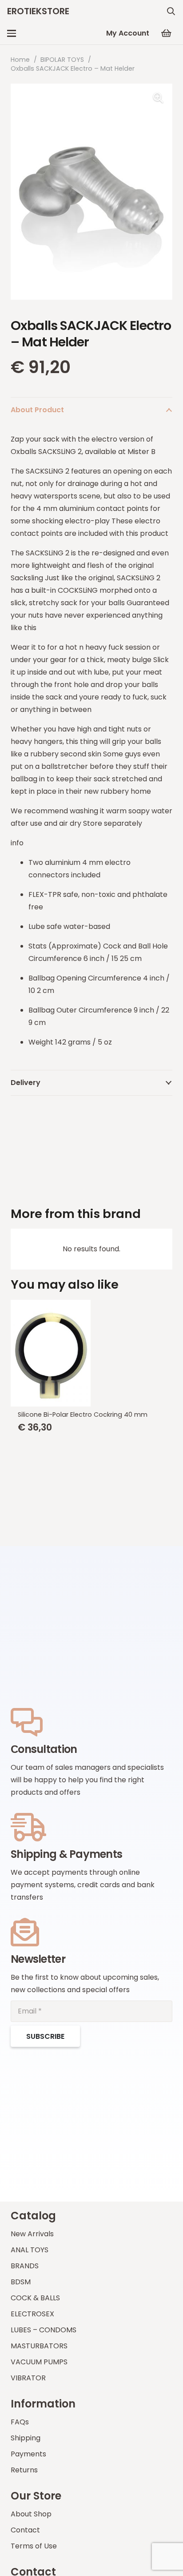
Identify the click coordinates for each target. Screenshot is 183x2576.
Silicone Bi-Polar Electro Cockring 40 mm (83, 1415)
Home (20, 60)
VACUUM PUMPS (39, 2362)
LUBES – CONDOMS (44, 2330)
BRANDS (25, 2266)
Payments (28, 2454)
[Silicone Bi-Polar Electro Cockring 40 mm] (91, 1353)
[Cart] (166, 33)
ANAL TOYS (30, 2250)
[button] (171, 11)
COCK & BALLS (35, 2298)
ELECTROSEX (32, 2314)
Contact (25, 2530)
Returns (24, 2470)
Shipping (26, 2438)
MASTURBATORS (39, 2346)
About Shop (31, 2514)
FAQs (20, 2422)
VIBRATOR (28, 2378)
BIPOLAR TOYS (62, 60)
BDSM (21, 2282)
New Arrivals (32, 2234)
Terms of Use (34, 2546)
